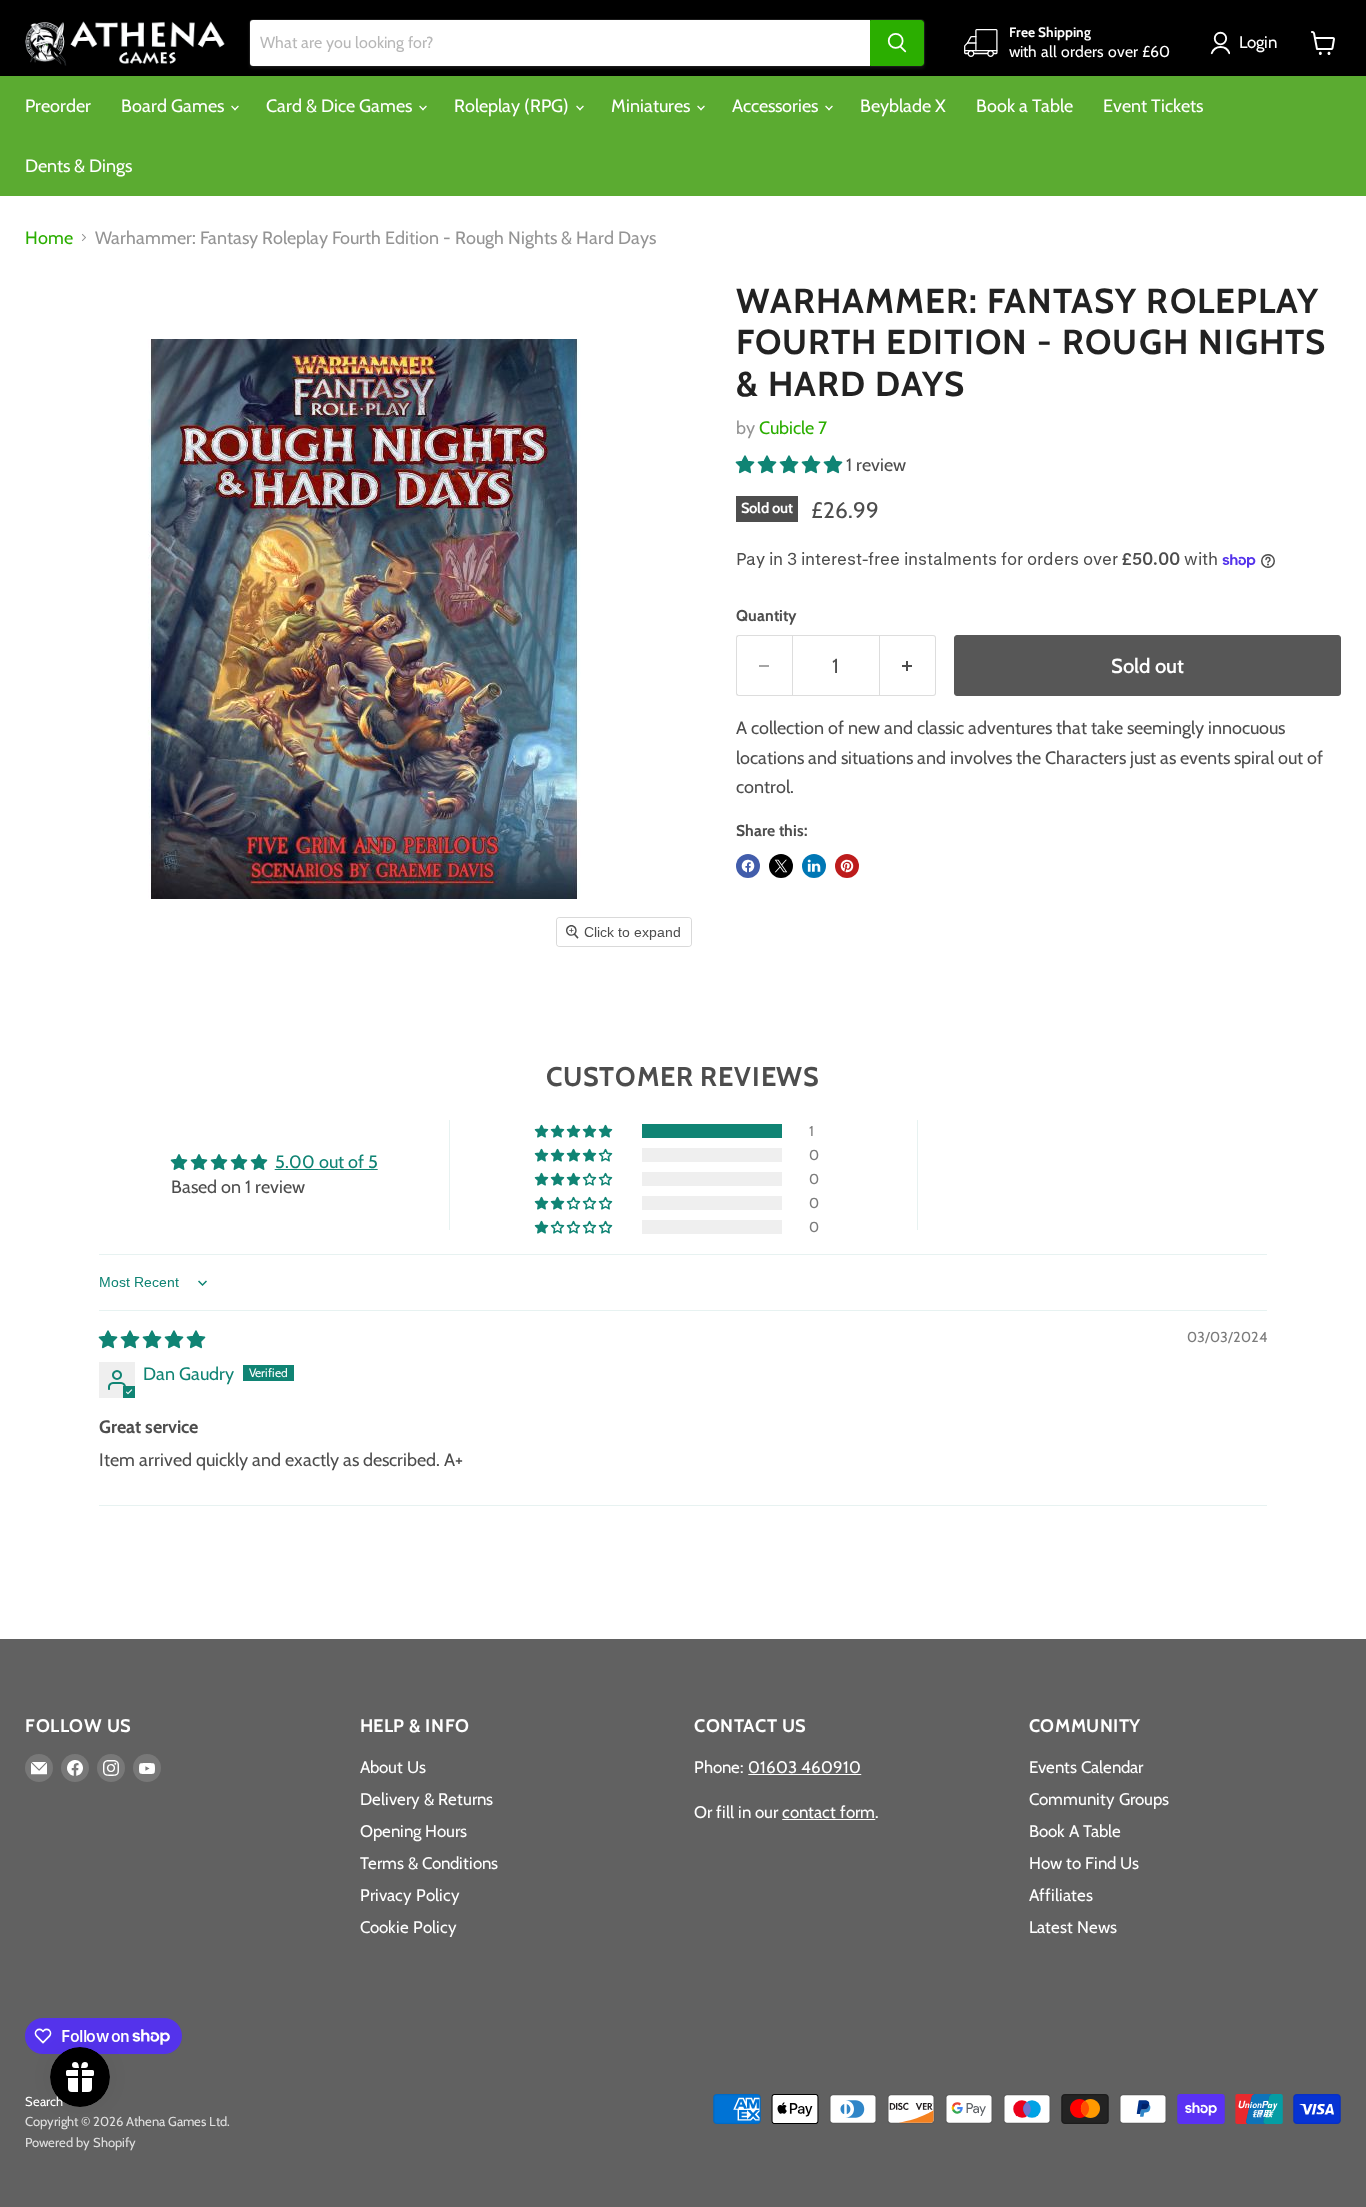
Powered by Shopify (80, 2142)
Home (49, 238)
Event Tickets (1153, 106)
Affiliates (1061, 1895)
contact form (828, 1812)
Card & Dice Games (341, 106)
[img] (152, 1340)
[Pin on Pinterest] (847, 866)
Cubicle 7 (793, 428)
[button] (1248, 43)
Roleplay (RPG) (513, 106)
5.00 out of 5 (326, 1162)
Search (44, 2101)
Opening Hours (413, 1831)
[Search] (897, 43)
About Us (393, 1767)
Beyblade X (903, 106)
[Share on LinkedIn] (814, 866)
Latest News (1073, 1927)
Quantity (766, 616)
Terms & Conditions (429, 1863)
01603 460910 (804, 1767)
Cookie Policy (408, 1927)
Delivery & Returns (426, 1799)
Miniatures (652, 106)
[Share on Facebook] (748, 866)
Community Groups (1099, 1799)
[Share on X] (781, 866)
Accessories (777, 106)
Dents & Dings (78, 166)
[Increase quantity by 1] (908, 665)
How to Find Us (1084, 1863)
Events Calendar (1086, 1767)
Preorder (58, 106)
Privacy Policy (410, 1895)
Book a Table (1024, 106)
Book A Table (1075, 1831)
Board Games (174, 106)
